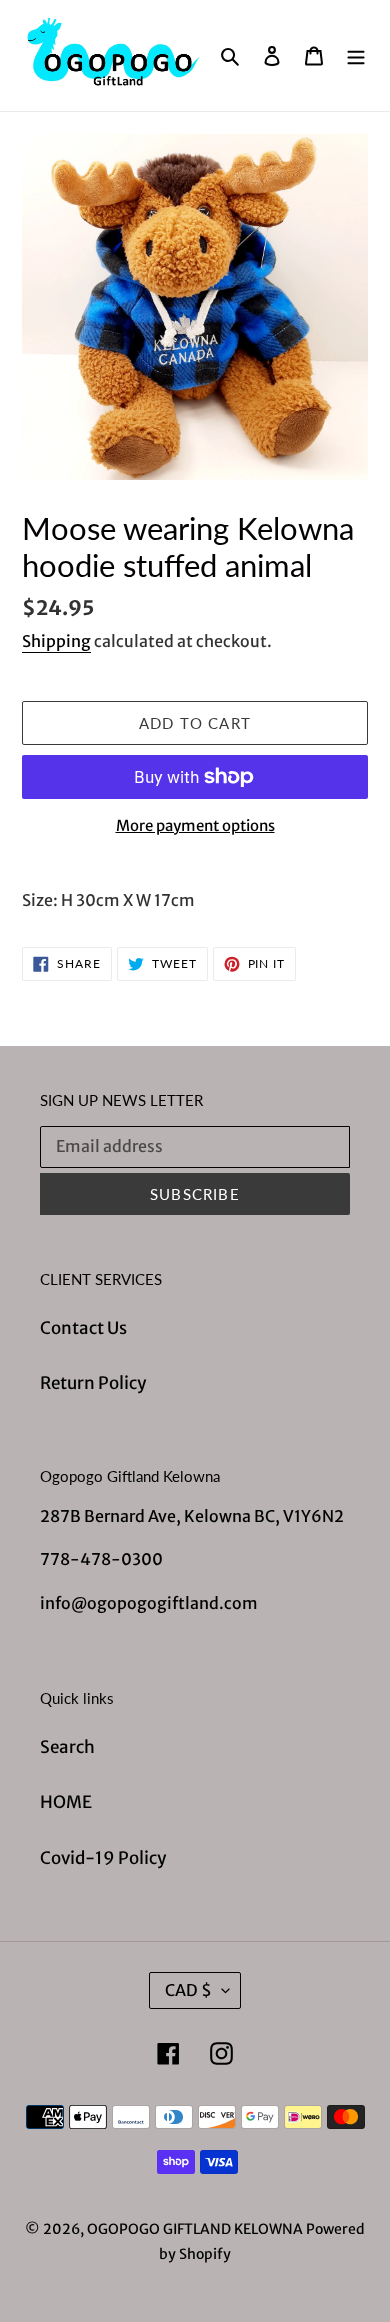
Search (67, 1747)
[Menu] (356, 56)
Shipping (56, 641)
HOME (66, 1802)
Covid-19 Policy (103, 1858)
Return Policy (93, 1383)
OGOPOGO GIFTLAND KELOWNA (195, 2229)
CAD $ (188, 1990)
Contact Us (83, 1328)
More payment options (195, 825)
